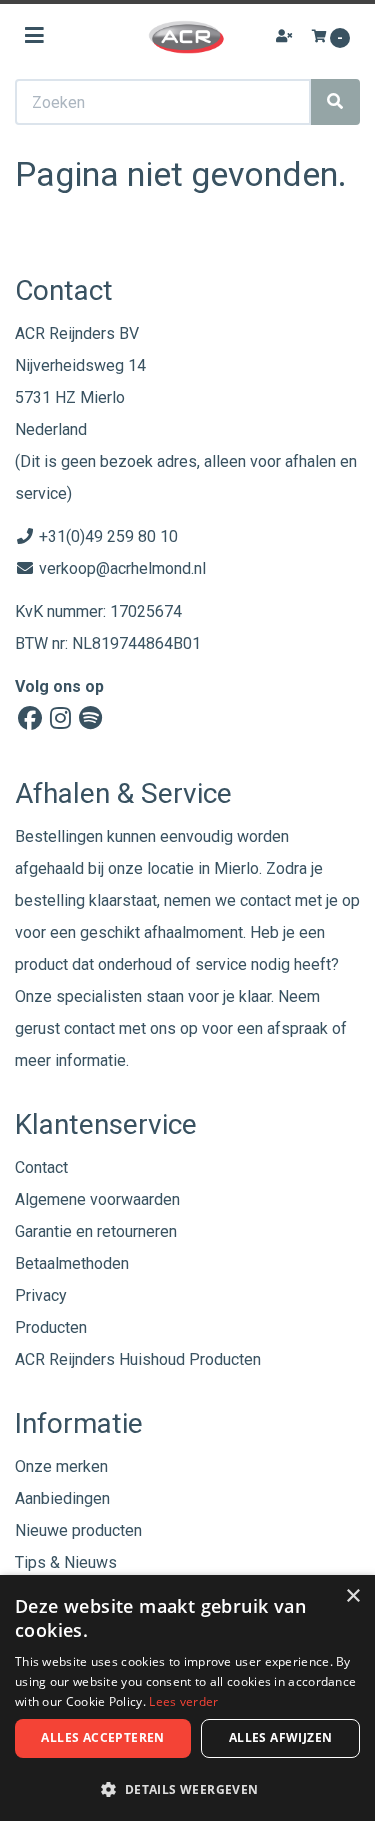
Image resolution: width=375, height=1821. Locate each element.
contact (89, 1028)
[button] (187, 1788)
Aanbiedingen (62, 1498)
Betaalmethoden (72, 1263)
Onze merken (61, 1466)
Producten (51, 1327)
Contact (41, 1167)
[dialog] (187, 1698)
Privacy (41, 1295)
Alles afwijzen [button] (281, 1737)
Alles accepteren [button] (102, 1737)
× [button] (352, 1596)
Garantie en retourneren (96, 1231)
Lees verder (183, 1701)
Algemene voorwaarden (97, 1199)
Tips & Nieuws (66, 1562)
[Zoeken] (335, 102)
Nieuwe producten (78, 1530)
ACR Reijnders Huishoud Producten (138, 1359)
